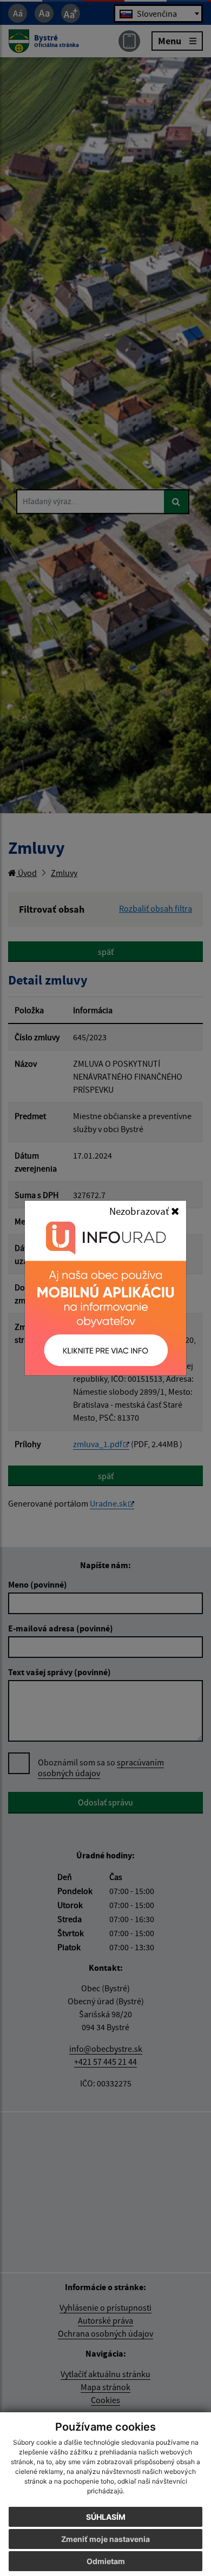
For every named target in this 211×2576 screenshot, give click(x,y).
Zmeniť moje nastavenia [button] (105, 2539)
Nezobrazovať (140, 1211)
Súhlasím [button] (106, 2517)
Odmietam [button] (106, 2561)
